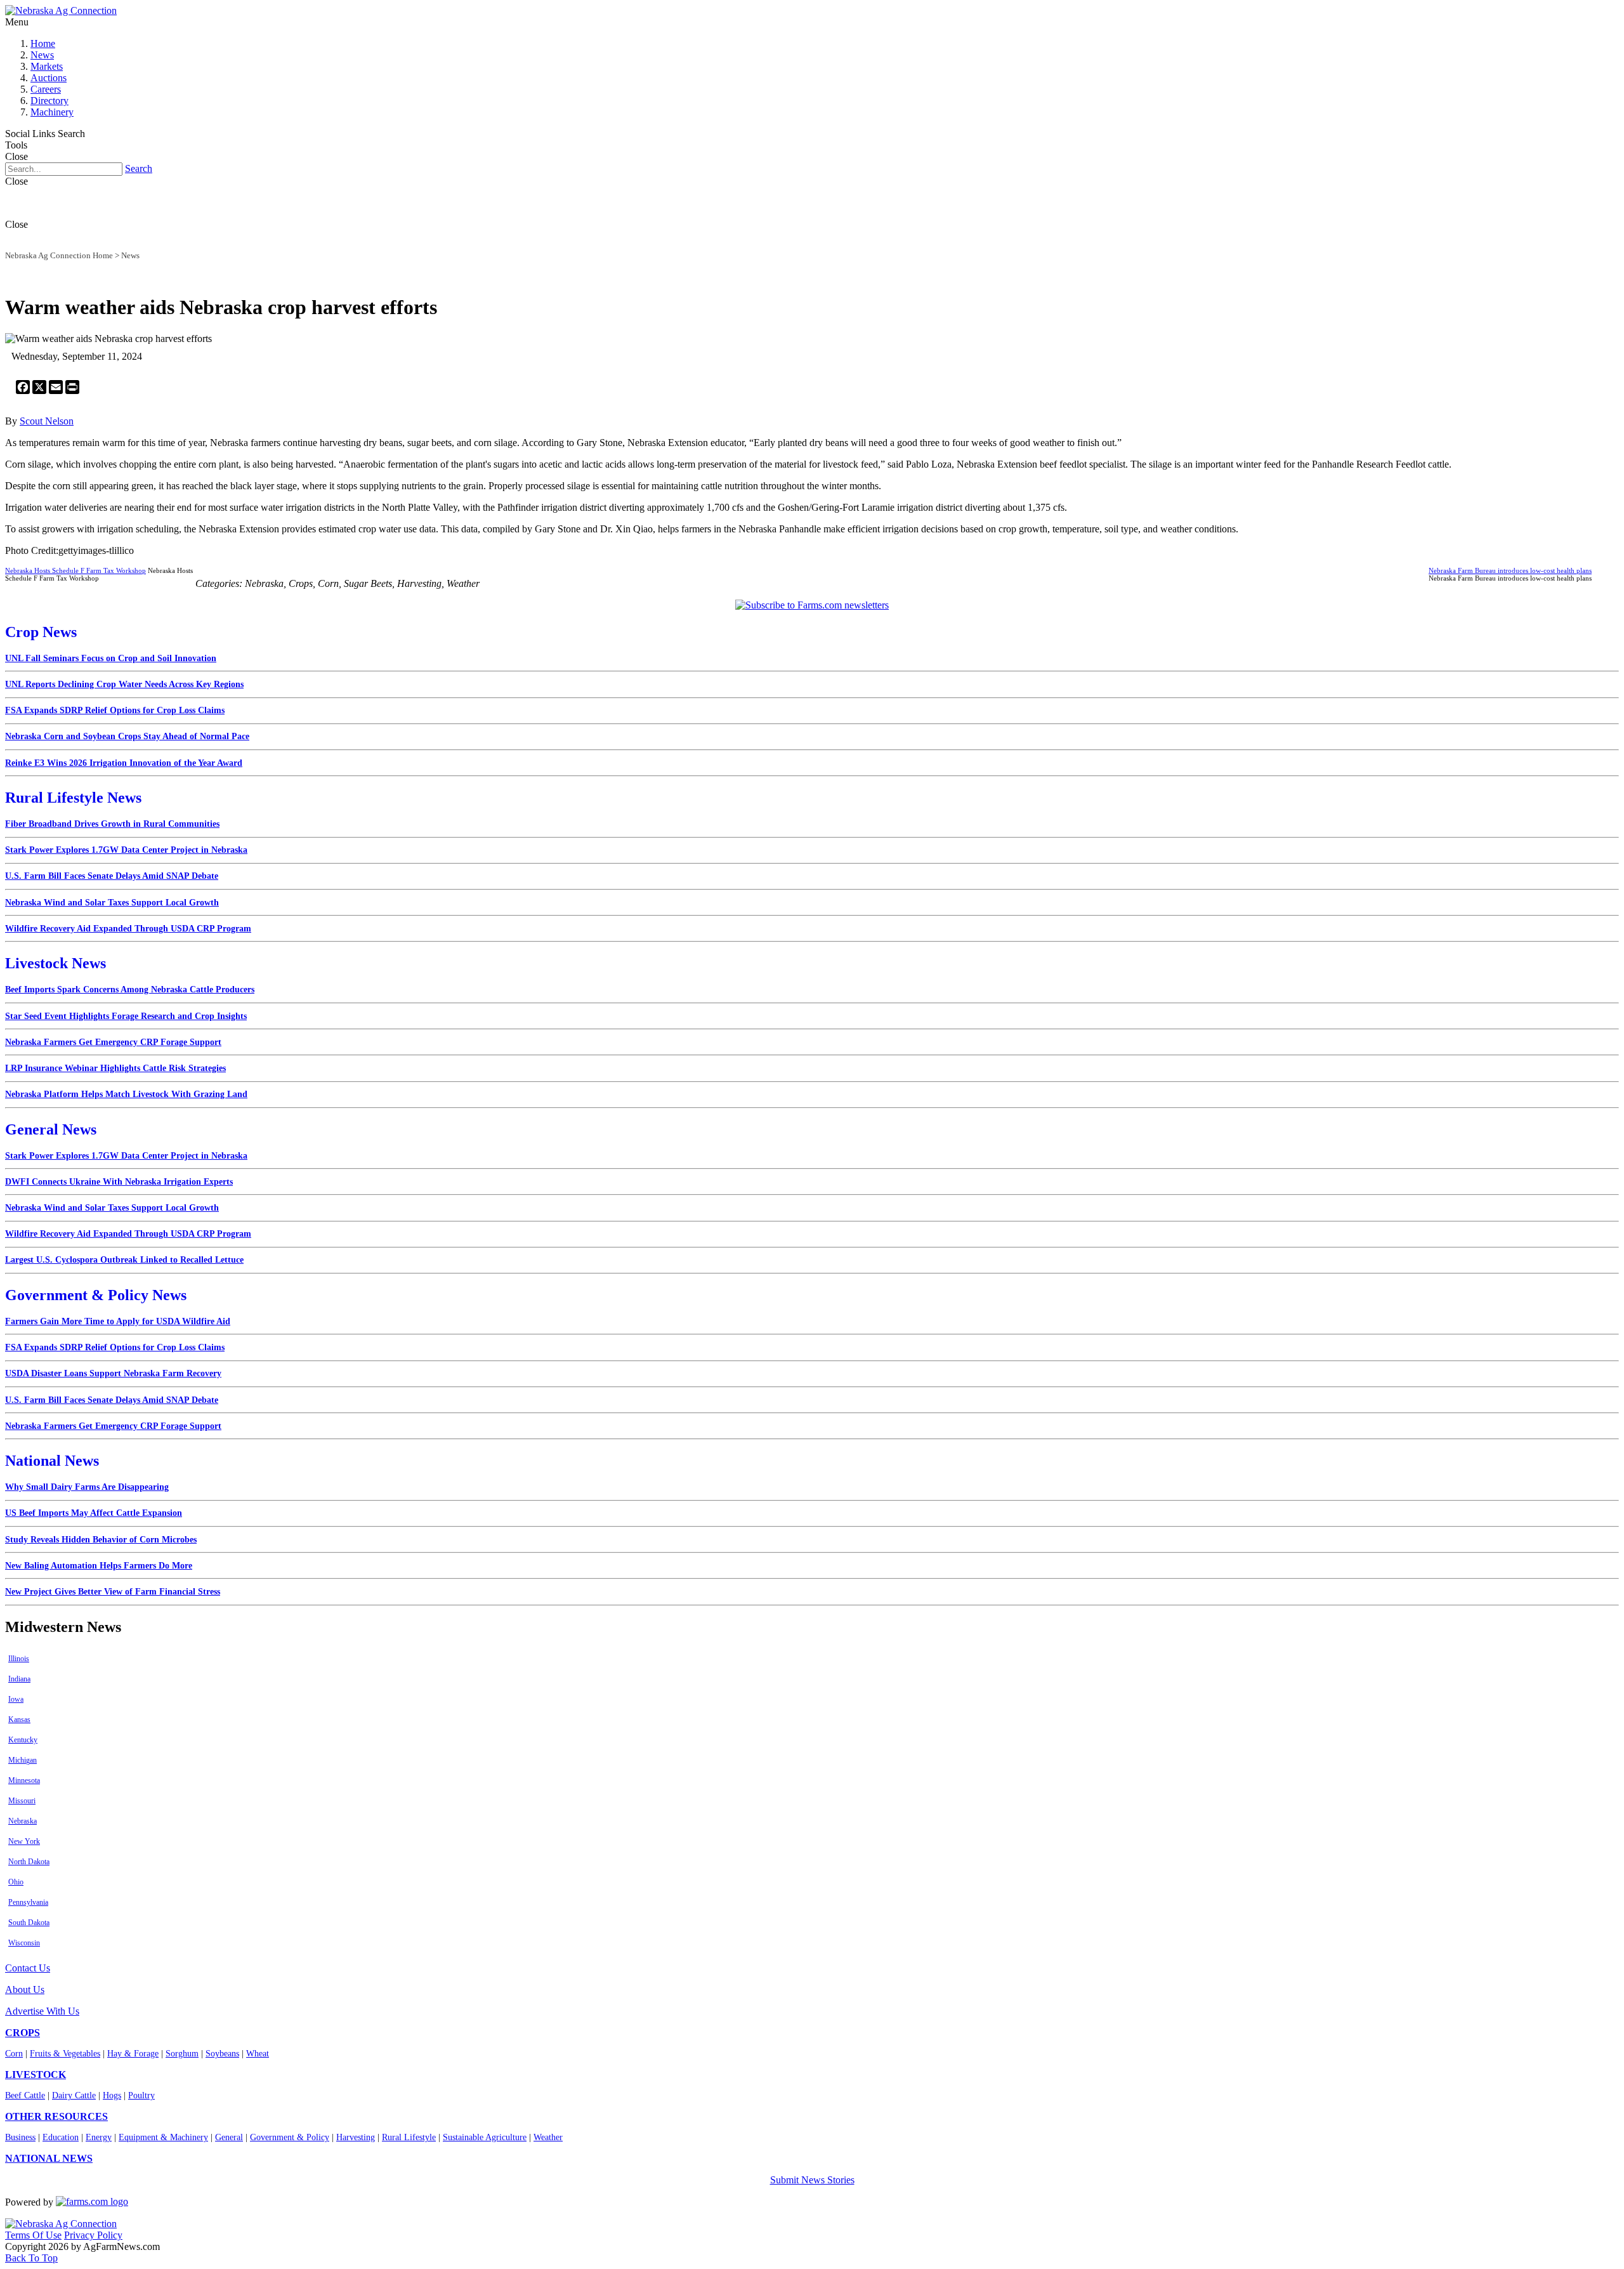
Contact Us (28, 1968)
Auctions (49, 78)
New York (24, 1841)
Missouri (22, 1801)
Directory (49, 101)
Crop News (41, 632)
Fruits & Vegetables (65, 2054)
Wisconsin (24, 1943)
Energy (99, 2137)
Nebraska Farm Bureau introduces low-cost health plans (1510, 570)
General (229, 2137)
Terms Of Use (33, 2235)
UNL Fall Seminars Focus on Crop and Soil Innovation (111, 658)
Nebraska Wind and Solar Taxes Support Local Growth (112, 903)
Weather (548, 2137)
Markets (47, 66)
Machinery (52, 112)
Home (43, 43)
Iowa (16, 1699)
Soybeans (222, 2054)
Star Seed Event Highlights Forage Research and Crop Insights (126, 1016)
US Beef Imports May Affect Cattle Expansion (94, 1513)
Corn (14, 2054)
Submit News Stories (812, 2180)
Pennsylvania (28, 1902)
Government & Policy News (96, 1295)
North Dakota (29, 1862)
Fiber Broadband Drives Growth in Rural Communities (112, 824)
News (42, 55)
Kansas (19, 1720)
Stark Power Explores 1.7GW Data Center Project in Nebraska (126, 850)
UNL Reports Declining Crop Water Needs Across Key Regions (124, 684)
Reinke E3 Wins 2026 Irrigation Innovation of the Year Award (124, 763)
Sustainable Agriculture (485, 2137)
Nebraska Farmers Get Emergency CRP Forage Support (113, 1042)
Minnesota (24, 1780)
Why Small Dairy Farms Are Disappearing (87, 1487)
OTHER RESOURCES (56, 2116)
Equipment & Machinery (163, 2137)
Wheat (258, 2054)
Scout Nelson (47, 421)
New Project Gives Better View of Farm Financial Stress (113, 1592)
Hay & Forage (133, 2054)
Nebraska (23, 1821)
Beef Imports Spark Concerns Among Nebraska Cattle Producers (130, 990)
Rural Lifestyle (409, 2137)
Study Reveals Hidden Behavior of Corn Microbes (101, 1540)
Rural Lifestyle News (73, 798)
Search (139, 168)
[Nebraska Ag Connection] (61, 10)
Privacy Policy (93, 2235)
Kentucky (23, 1740)
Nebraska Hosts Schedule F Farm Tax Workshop (75, 570)
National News (52, 1461)
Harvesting (356, 2137)
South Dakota (29, 1923)
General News (51, 1129)
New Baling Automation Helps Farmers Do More (99, 1566)
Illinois (19, 1659)
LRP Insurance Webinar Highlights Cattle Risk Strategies (115, 1068)
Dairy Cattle (74, 2095)
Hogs (112, 2095)
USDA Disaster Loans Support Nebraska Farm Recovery (113, 1373)
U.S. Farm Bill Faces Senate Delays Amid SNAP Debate (112, 876)
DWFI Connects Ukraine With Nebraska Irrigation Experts (119, 1182)
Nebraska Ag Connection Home (59, 255)
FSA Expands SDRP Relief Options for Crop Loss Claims (115, 710)
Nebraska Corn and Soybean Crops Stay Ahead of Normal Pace (127, 736)
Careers (46, 89)
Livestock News (56, 963)
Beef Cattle (25, 2095)
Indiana (19, 1679)
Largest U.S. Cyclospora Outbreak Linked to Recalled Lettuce (124, 1260)
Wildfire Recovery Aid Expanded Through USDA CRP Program (128, 929)
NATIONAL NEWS (49, 2158)
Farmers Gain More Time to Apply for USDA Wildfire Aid (118, 1321)
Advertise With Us (42, 2011)
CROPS (23, 2033)
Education (61, 2137)
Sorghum (182, 2054)
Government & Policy (290, 2137)
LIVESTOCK (36, 2075)
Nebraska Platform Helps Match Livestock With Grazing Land (126, 1094)
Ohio (16, 1882)
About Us (25, 1989)
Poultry (141, 2095)
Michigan (23, 1760)
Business (20, 2137)
